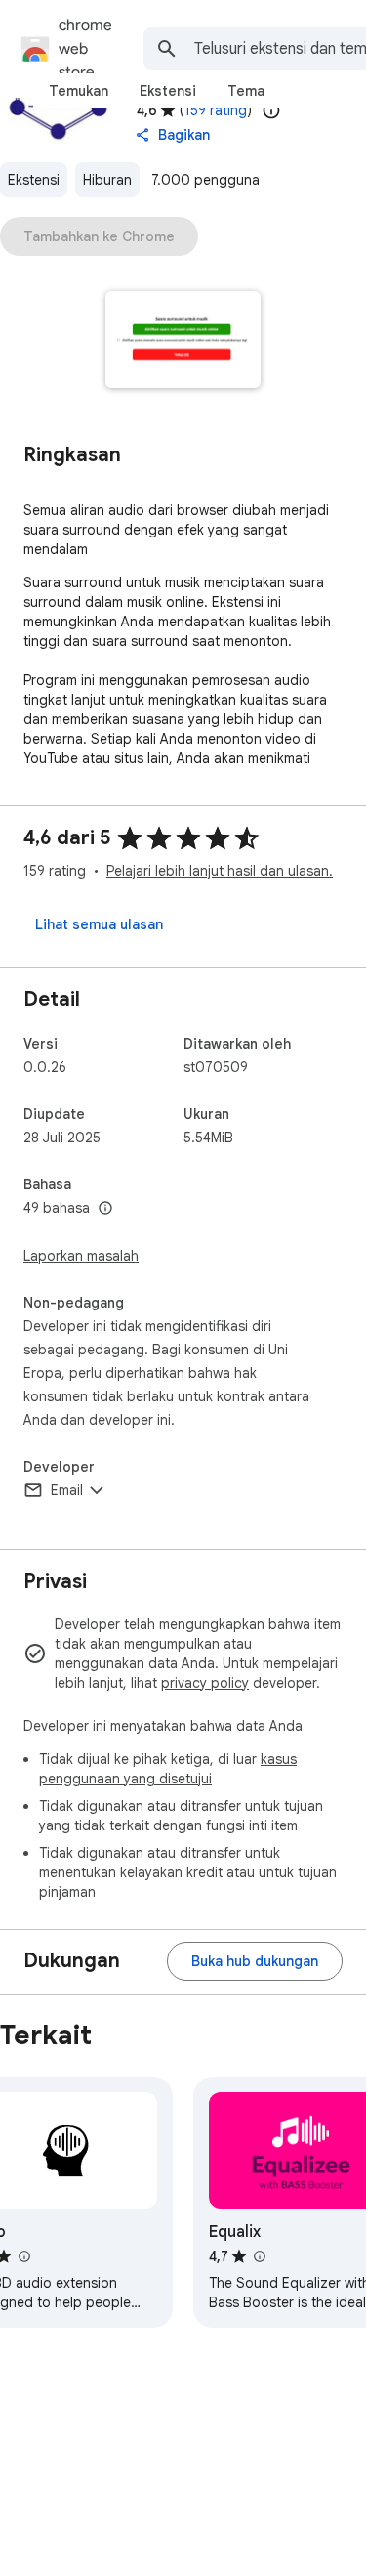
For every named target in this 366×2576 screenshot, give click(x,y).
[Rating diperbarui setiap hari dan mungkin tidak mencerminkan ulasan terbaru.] (271, 110)
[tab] (79, 91)
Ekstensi (34, 180)
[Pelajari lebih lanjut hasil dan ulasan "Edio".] (23, 2256)
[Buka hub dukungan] (255, 1961)
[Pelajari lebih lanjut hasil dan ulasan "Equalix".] (259, 2256)
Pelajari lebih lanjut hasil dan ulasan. (220, 871)
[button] (183, 342)
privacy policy (205, 1683)
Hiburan (107, 180)
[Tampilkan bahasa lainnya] (105, 1209)
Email (67, 1490)
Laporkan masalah (81, 1256)
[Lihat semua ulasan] (99, 924)
